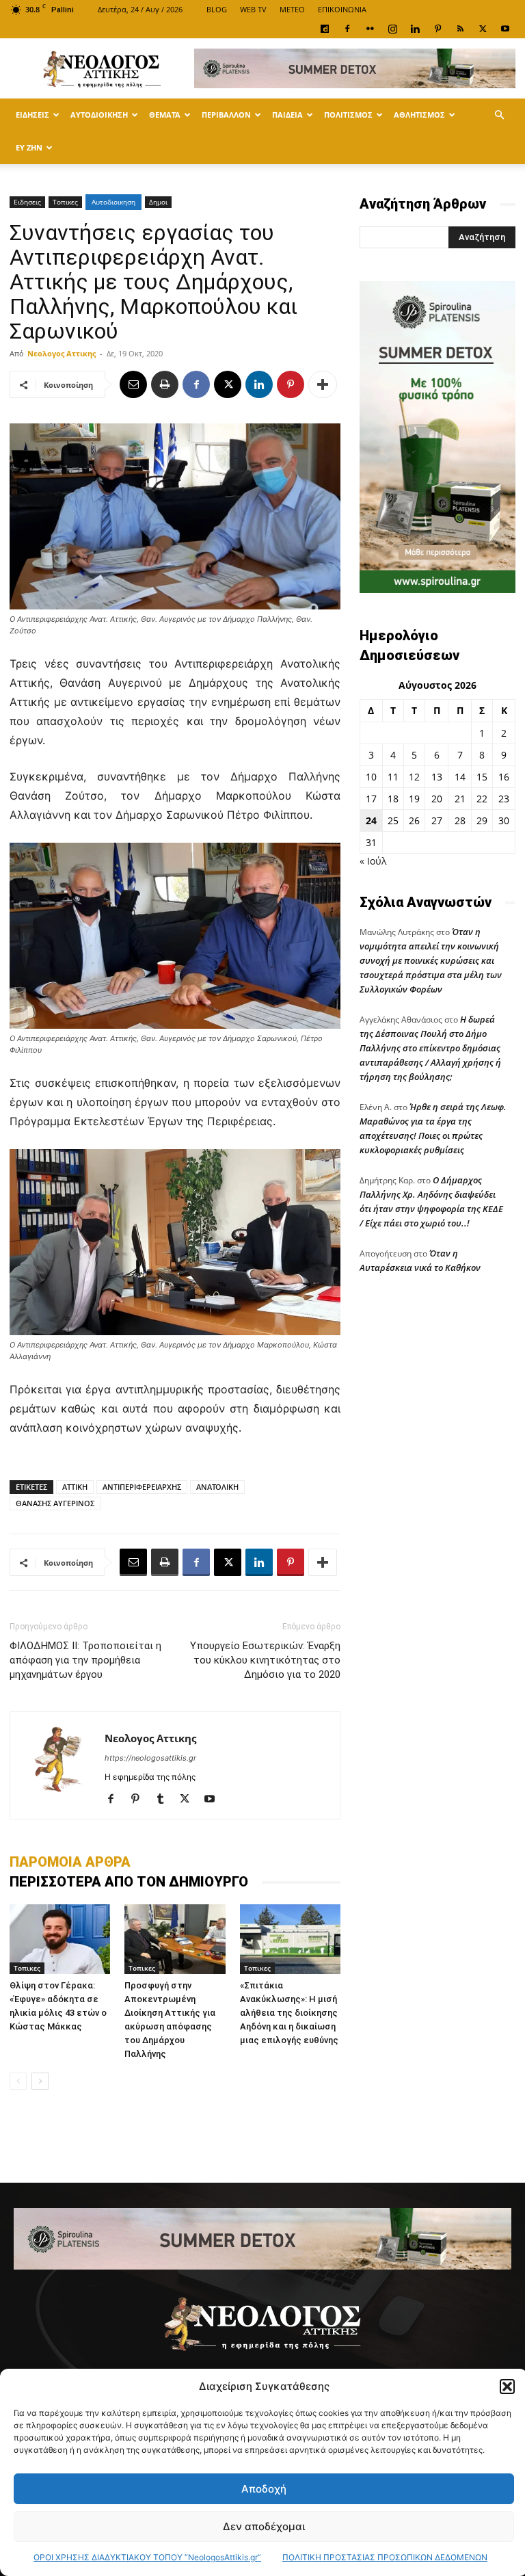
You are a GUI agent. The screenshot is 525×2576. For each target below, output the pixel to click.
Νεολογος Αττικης (62, 353)
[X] (483, 29)
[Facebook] (347, 29)
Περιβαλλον (226, 115)
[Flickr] (370, 29)
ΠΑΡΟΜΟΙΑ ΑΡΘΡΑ (70, 1862)
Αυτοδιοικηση (99, 115)
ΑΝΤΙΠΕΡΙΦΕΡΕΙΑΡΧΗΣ (142, 1487)
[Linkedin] (415, 29)
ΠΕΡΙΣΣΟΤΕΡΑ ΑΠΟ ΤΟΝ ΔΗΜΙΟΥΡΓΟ (129, 1882)
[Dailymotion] (325, 29)
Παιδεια (287, 115)
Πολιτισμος (348, 115)
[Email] (133, 384)
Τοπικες (65, 202)
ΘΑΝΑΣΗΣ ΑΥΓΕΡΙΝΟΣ (55, 1503)
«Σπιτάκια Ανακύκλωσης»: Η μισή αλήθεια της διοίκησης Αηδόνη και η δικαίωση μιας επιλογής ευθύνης (289, 2013)
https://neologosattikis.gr (150, 1758)
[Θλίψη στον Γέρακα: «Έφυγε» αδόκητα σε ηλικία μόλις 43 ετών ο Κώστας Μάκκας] (60, 1939)
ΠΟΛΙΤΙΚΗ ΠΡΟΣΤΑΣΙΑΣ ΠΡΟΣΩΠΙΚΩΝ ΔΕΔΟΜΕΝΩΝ (385, 2557)
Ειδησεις (32, 115)
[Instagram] (392, 29)
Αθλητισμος (419, 115)
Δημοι (158, 202)
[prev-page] (18, 2081)
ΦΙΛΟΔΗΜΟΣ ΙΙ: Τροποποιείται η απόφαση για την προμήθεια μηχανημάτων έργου (85, 1660)
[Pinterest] (437, 29)
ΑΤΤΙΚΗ (75, 1487)
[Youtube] (505, 29)
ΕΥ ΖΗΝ (29, 147)
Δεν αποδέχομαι (264, 2526)
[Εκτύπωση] (165, 384)
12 (414, 777)
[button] (507, 2387)
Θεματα (165, 115)
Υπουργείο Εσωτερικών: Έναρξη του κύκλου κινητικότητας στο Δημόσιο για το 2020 (265, 1660)
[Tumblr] (165, 1800)
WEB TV (253, 9)
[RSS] (460, 29)
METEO (292, 9)
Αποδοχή (264, 2489)
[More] (323, 384)
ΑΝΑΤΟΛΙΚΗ (217, 1487)
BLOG (217, 9)
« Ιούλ (373, 861)
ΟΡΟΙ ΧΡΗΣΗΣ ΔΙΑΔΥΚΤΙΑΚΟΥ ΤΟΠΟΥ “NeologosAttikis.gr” (147, 2557)
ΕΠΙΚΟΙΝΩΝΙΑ (342, 9)
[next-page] (40, 2081)
